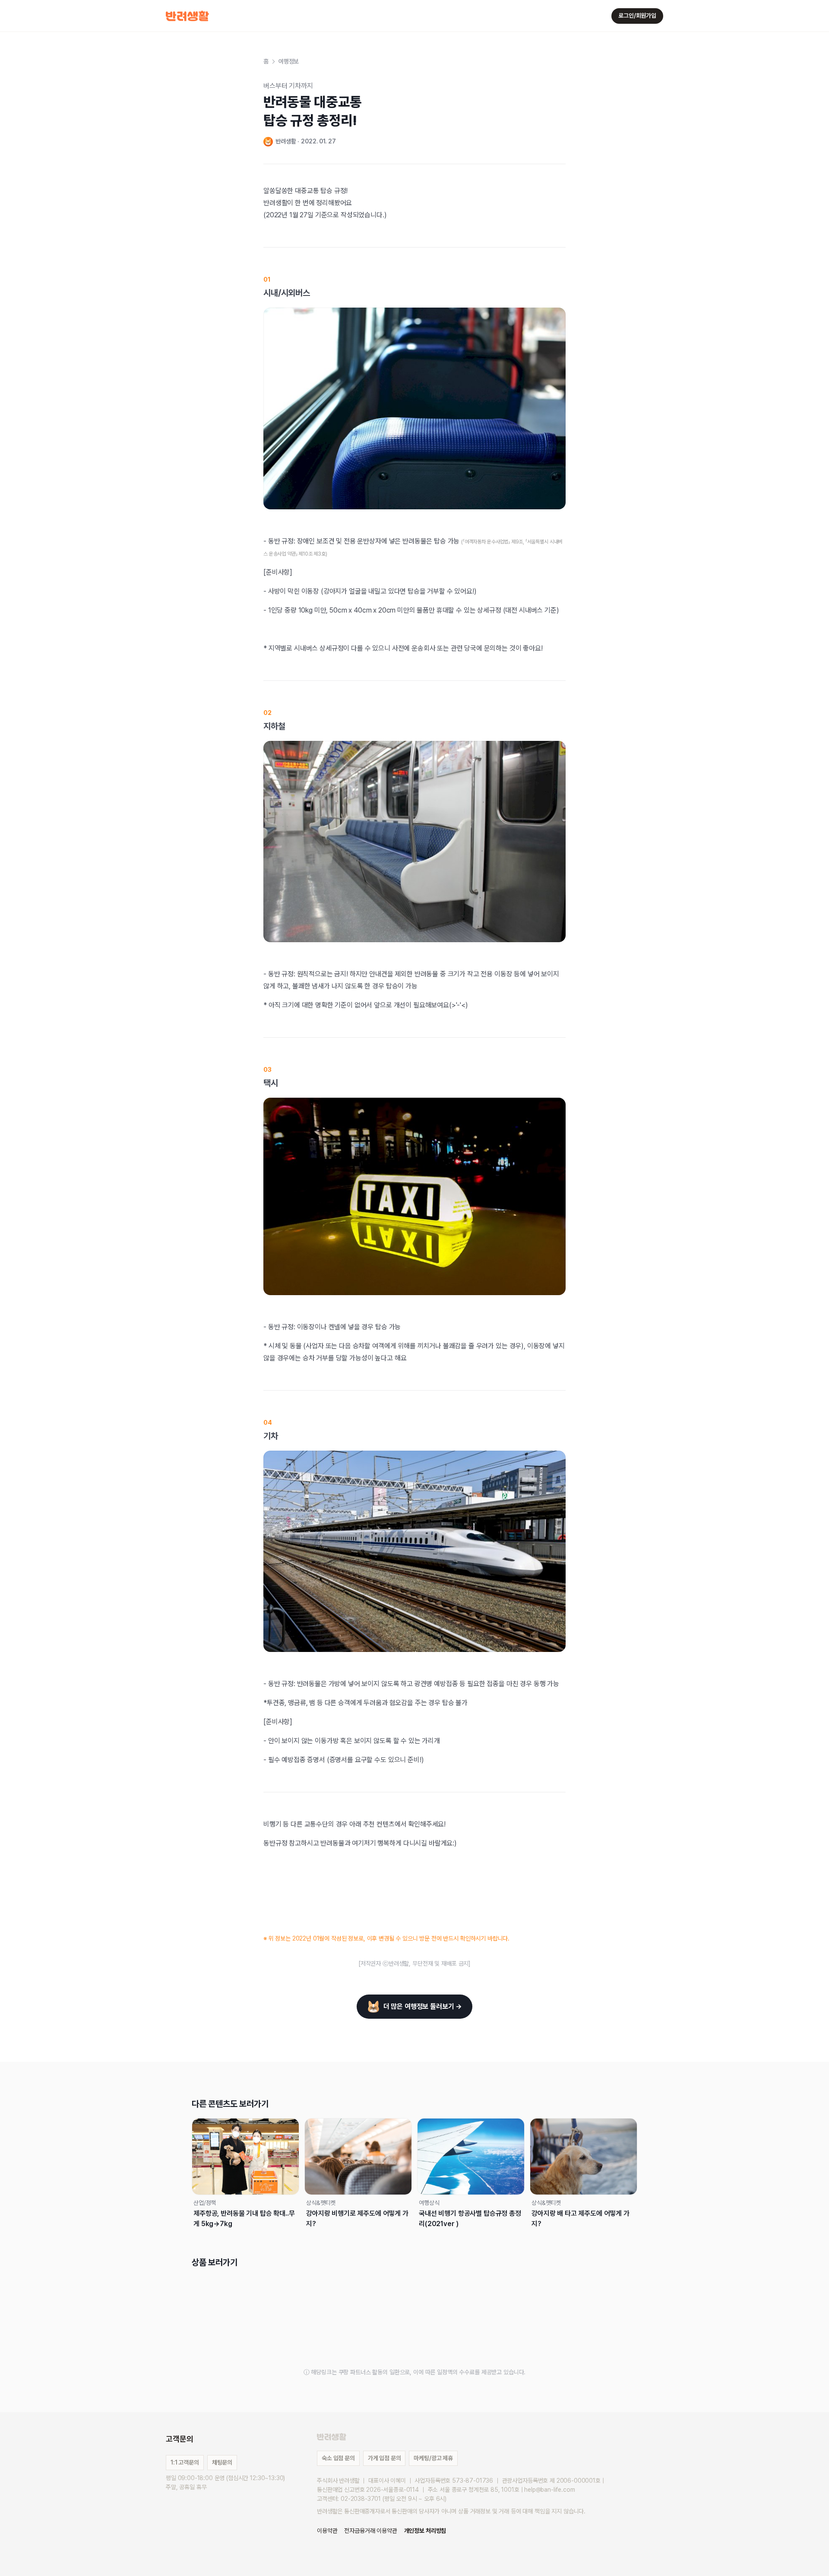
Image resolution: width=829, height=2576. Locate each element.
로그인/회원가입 (637, 16)
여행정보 (289, 61)
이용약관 (327, 2531)
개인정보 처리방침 (425, 2531)
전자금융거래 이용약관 (370, 2531)
